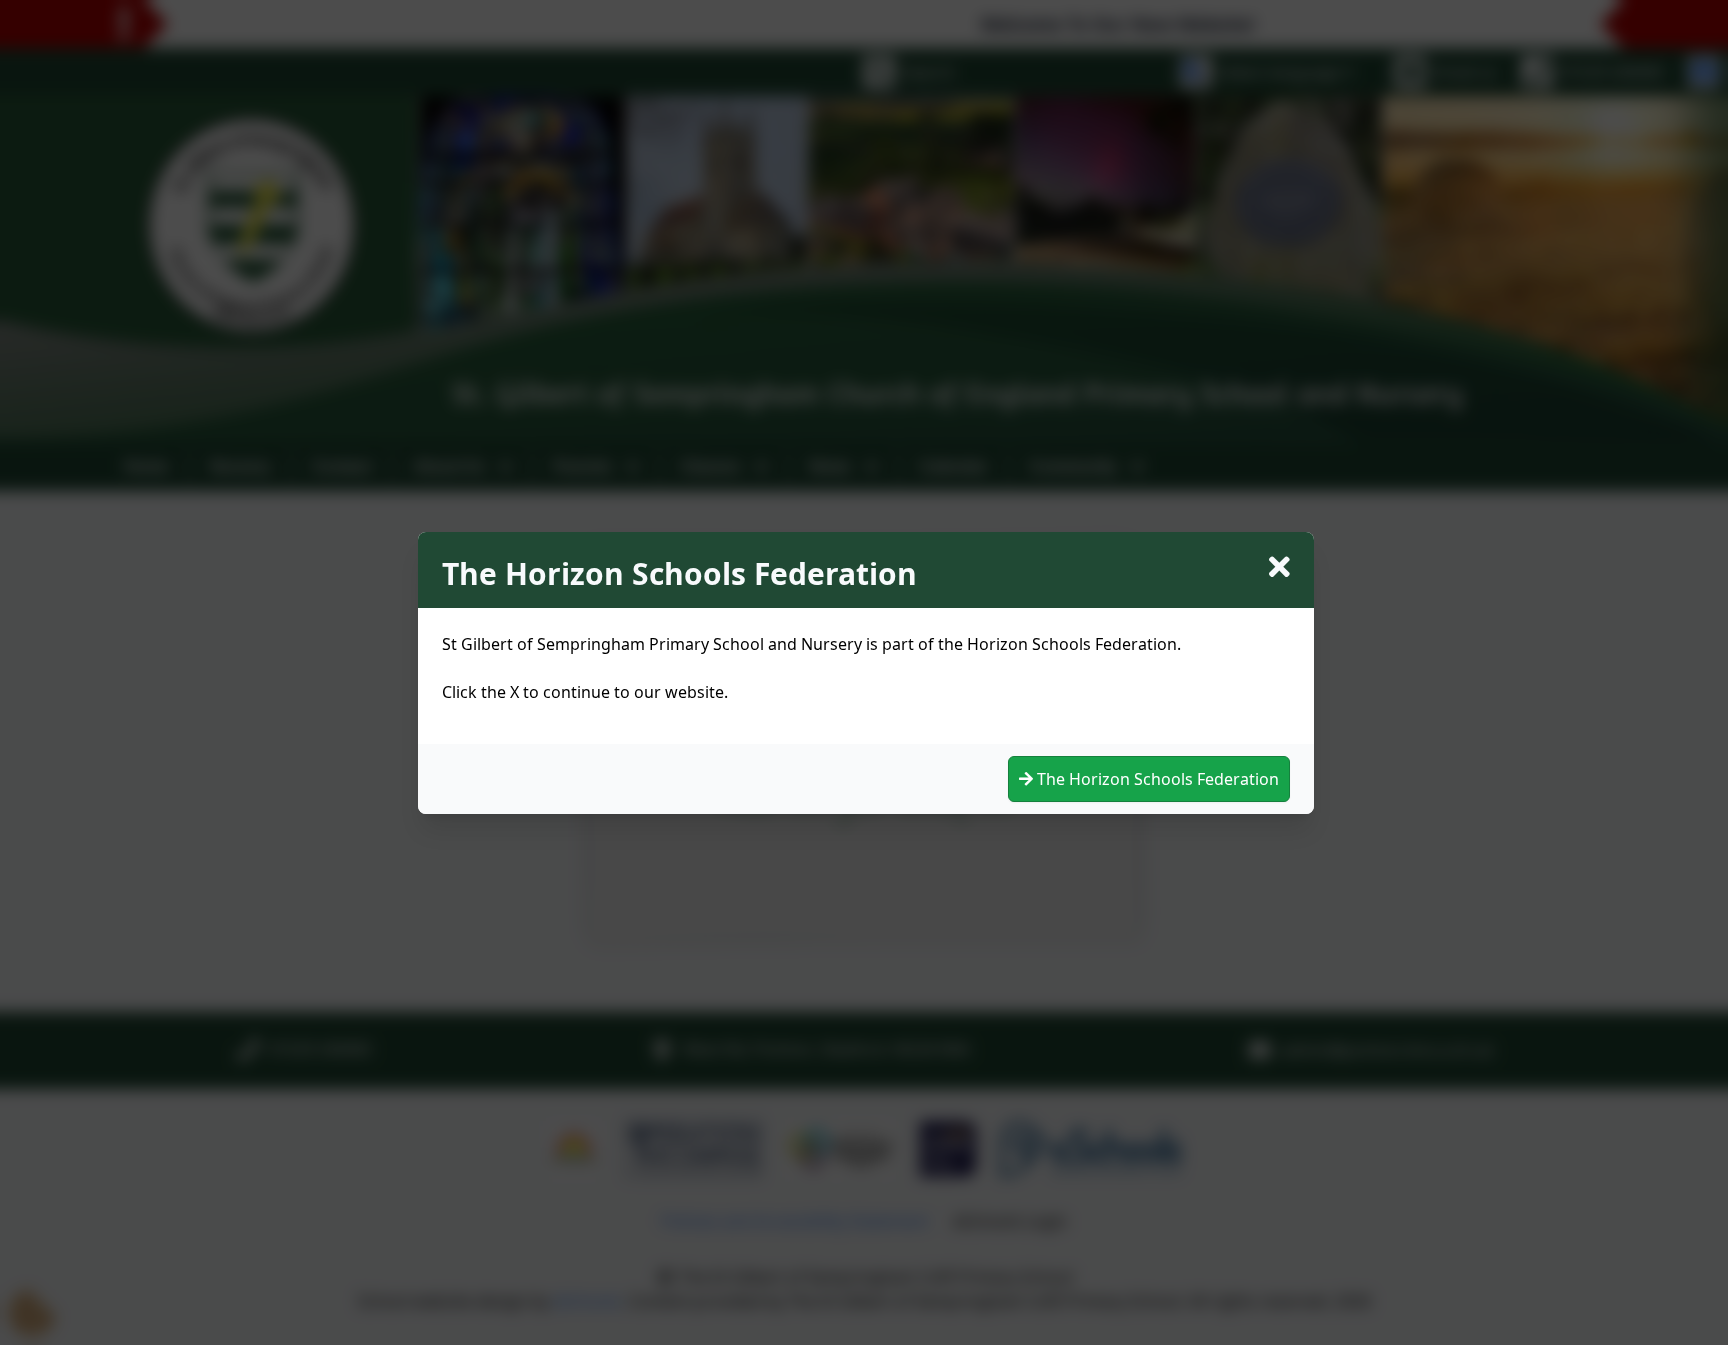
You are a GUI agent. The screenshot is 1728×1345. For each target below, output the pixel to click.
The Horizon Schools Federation (1156, 779)
